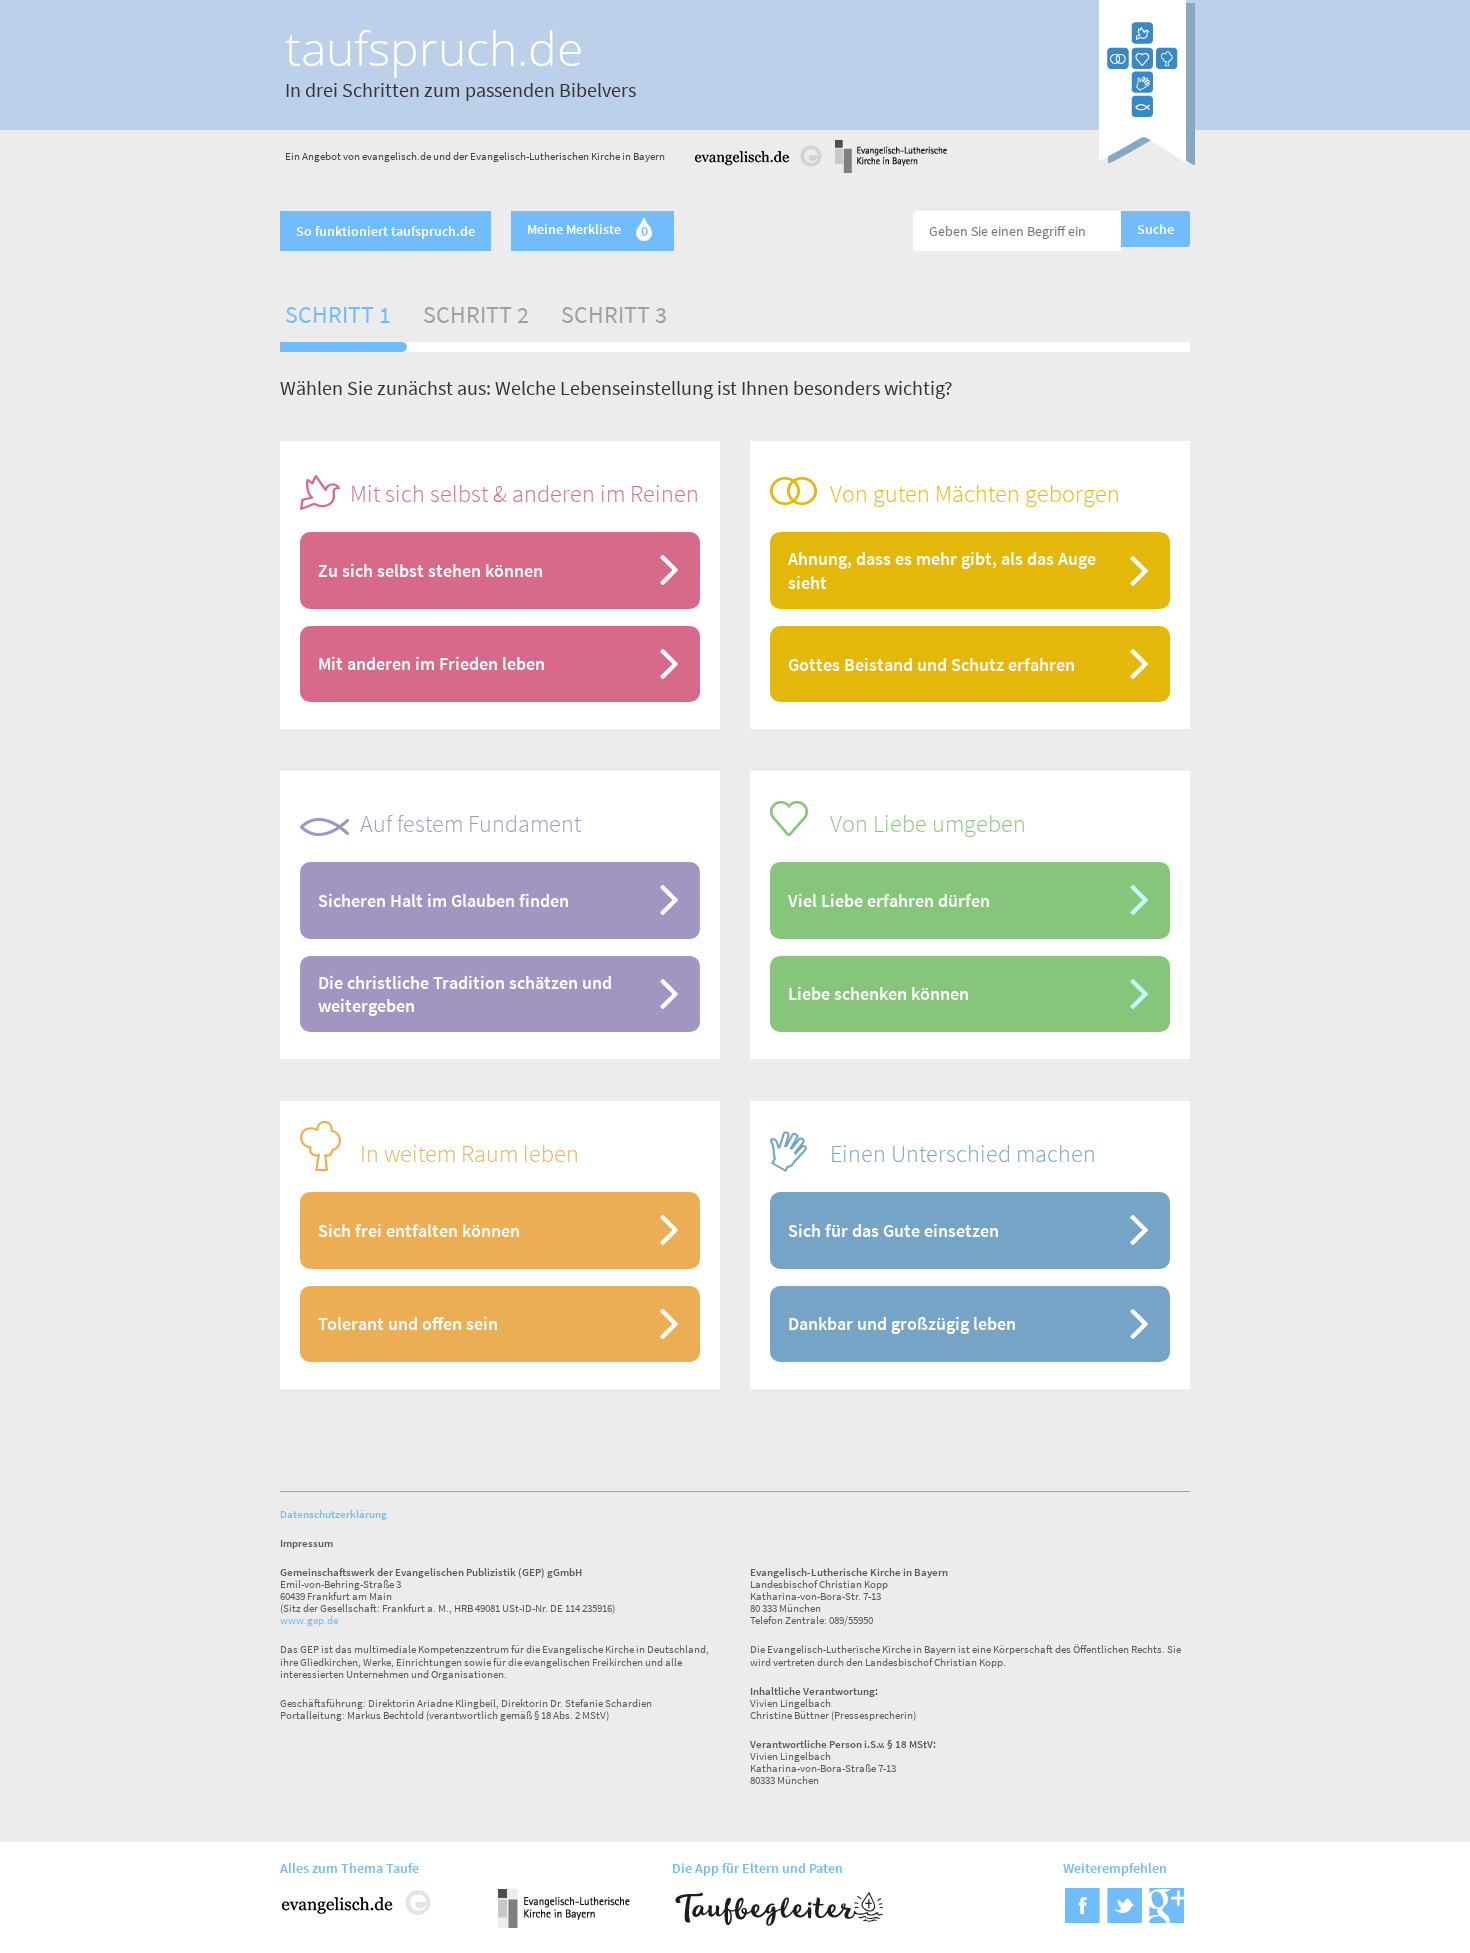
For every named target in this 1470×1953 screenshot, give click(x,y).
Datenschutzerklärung (333, 1514)
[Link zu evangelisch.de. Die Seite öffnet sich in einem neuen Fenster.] (759, 169)
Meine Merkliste (587, 231)
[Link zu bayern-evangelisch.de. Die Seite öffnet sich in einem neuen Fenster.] (891, 169)
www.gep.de (309, 1620)
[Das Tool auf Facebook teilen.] (1082, 1917)
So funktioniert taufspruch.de (385, 231)
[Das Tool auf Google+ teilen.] (1166, 1917)
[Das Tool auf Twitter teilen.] (1124, 1917)
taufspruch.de (434, 47)
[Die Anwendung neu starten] (1147, 159)
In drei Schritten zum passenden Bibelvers (460, 89)
